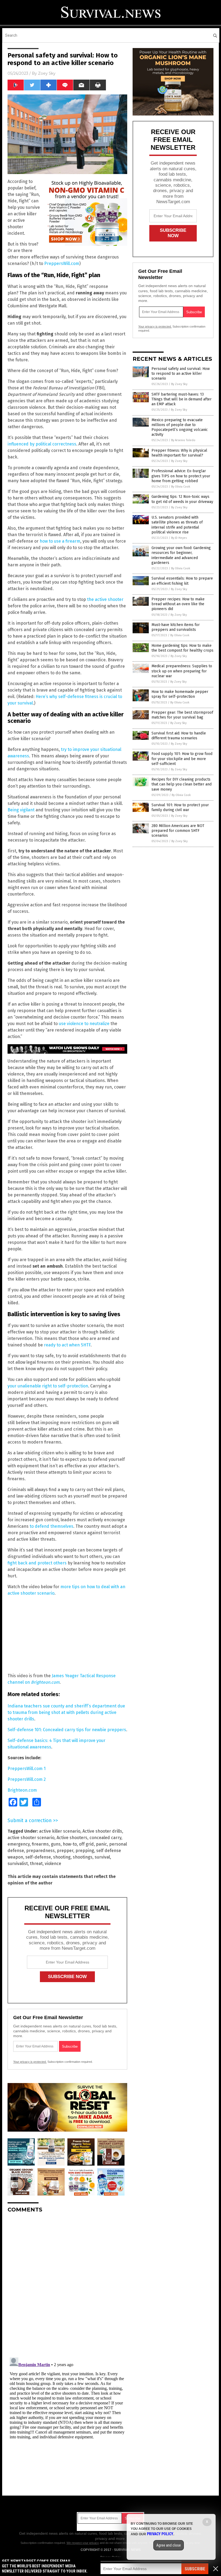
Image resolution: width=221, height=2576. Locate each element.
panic (101, 1844)
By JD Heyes (179, 538)
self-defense (38, 1857)
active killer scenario (60, 1831)
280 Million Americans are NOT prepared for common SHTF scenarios (178, 831)
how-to (70, 1844)
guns (56, 1844)
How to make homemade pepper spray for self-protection (180, 694)
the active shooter (105, 599)
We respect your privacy (83, 2543)
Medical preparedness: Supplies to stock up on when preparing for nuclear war (182, 671)
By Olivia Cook (181, 487)
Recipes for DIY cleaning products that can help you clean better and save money (182, 784)
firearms (40, 1844)
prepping (85, 1851)
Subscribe (195, 2569)
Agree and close (169, 2545)
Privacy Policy (160, 2534)
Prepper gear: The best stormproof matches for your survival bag (182, 715)
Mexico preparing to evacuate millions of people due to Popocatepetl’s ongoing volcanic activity (180, 427)
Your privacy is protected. (30, 2062)
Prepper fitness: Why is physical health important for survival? (179, 453)
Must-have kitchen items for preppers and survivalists (176, 627)
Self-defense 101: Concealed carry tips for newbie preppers (67, 1730)
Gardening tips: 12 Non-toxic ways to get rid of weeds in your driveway (182, 499)
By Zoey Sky (179, 384)
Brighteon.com (22, 1790)
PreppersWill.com (62, 263)
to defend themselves (51, 1526)
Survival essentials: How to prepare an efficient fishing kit (182, 581)
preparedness (40, 1851)
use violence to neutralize (84, 1024)
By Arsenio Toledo (183, 440)
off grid (86, 1844)
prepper (65, 1851)
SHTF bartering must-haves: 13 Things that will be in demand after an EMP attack (182, 399)
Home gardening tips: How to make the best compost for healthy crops (182, 648)
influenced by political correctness (42, 444)
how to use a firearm (60, 541)
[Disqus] (67, 2285)
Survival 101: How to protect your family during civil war (180, 807)
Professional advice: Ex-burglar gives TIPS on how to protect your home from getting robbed (181, 476)
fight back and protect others (37, 1563)
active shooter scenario (31, 1838)
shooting (62, 1857)
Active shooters (72, 1838)
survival (102, 1857)
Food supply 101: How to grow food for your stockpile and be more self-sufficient (182, 759)
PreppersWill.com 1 (27, 1769)
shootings (83, 1857)
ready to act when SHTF (67, 1345)
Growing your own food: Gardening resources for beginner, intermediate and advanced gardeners (181, 555)
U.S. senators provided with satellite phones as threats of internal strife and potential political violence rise (177, 525)
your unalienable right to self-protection (48, 1386)
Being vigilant (21, 810)
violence (53, 1864)
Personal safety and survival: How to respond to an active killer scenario (181, 374)
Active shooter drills (102, 1831)
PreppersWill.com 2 (27, 1779)
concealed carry (105, 1838)
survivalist (18, 1864)
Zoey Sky (47, 73)
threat (36, 1864)
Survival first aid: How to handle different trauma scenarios (179, 736)
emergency (19, 1844)
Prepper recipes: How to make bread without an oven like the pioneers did (178, 604)
